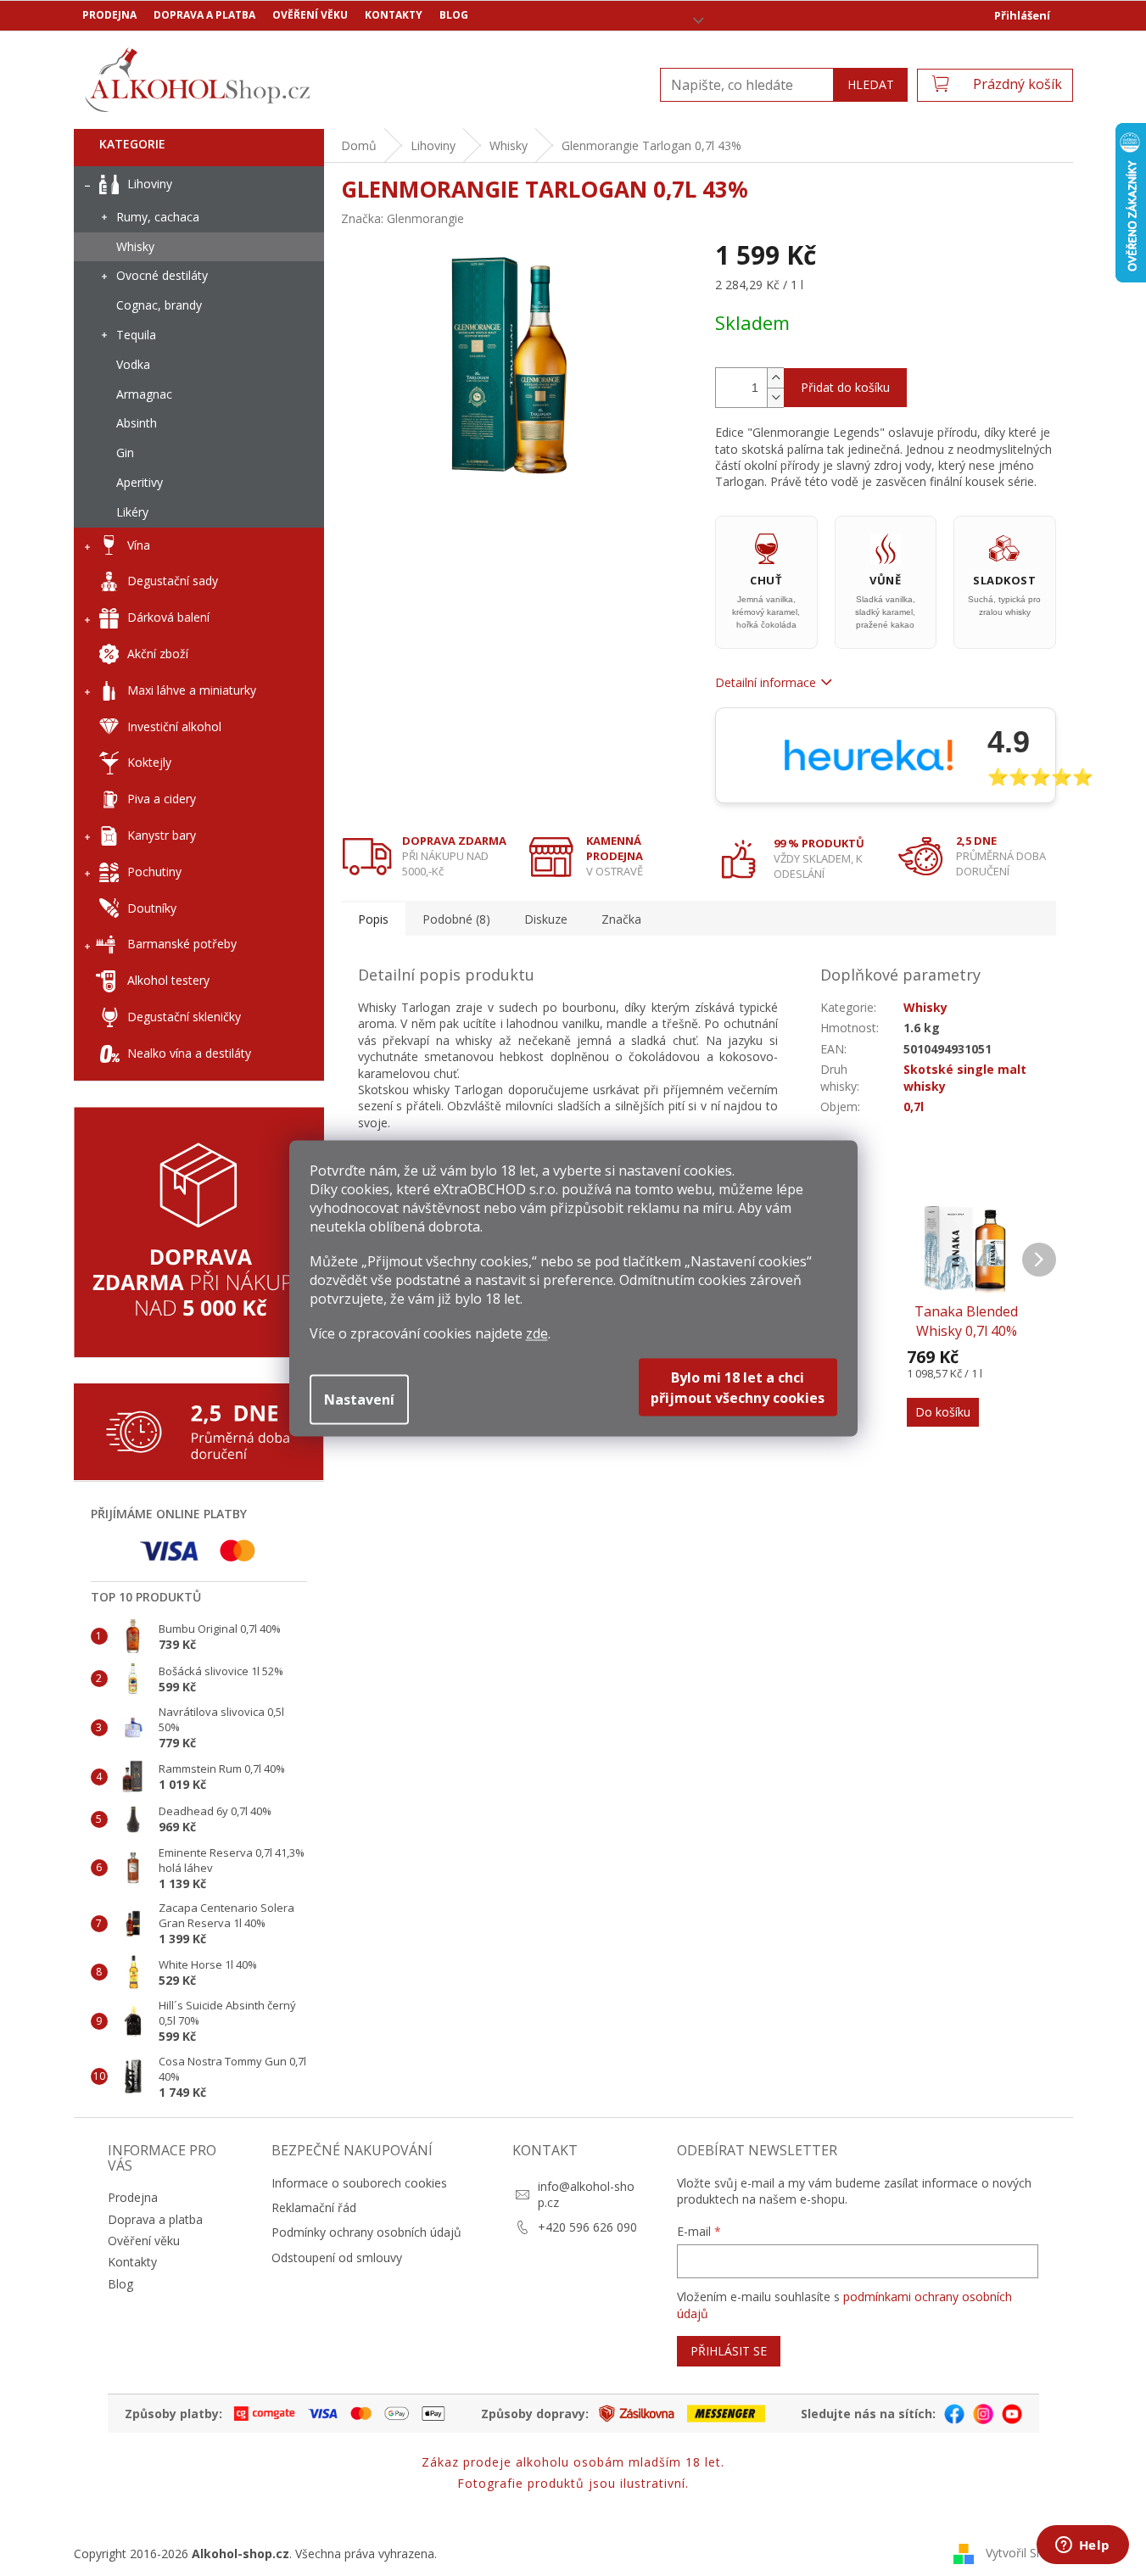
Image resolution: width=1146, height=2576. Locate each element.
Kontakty (394, 15)
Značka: (402, 218)
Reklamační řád (314, 2207)
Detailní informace (766, 682)
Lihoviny (150, 184)
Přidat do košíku (845, 387)
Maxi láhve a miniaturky (192, 690)
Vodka (133, 364)
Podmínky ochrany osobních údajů (366, 2232)
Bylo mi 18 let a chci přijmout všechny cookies (738, 1387)
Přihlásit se (729, 2351)
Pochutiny (154, 872)
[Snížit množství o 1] (775, 397)
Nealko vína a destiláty (189, 1053)
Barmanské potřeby (182, 944)
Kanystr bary (162, 835)
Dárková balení (168, 617)
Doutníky (152, 908)
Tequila (136, 335)
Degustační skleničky (184, 1017)
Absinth (137, 423)
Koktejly (149, 762)
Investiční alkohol (174, 726)
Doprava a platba (204, 15)
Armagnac (144, 394)
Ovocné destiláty (162, 275)
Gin (125, 453)
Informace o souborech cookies (359, 2183)
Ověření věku (310, 15)
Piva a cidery (162, 799)
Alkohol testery (168, 980)
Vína (139, 545)
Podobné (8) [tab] (456, 919)
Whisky (135, 246)
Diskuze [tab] (546, 919)
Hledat (871, 84)
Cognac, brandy (159, 305)
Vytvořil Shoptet (1029, 2553)
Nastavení (359, 1399)
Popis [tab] (373, 919)
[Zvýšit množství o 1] (775, 378)
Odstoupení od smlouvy (337, 2257)
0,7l (914, 1106)
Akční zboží (158, 654)
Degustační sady (173, 581)
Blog (454, 15)
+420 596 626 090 (587, 2227)
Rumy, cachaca (158, 217)
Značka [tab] (621, 919)
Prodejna (109, 15)
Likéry (132, 512)
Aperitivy (140, 482)
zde (537, 1333)
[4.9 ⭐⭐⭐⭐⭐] (886, 755)
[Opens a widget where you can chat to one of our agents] (1082, 2546)
